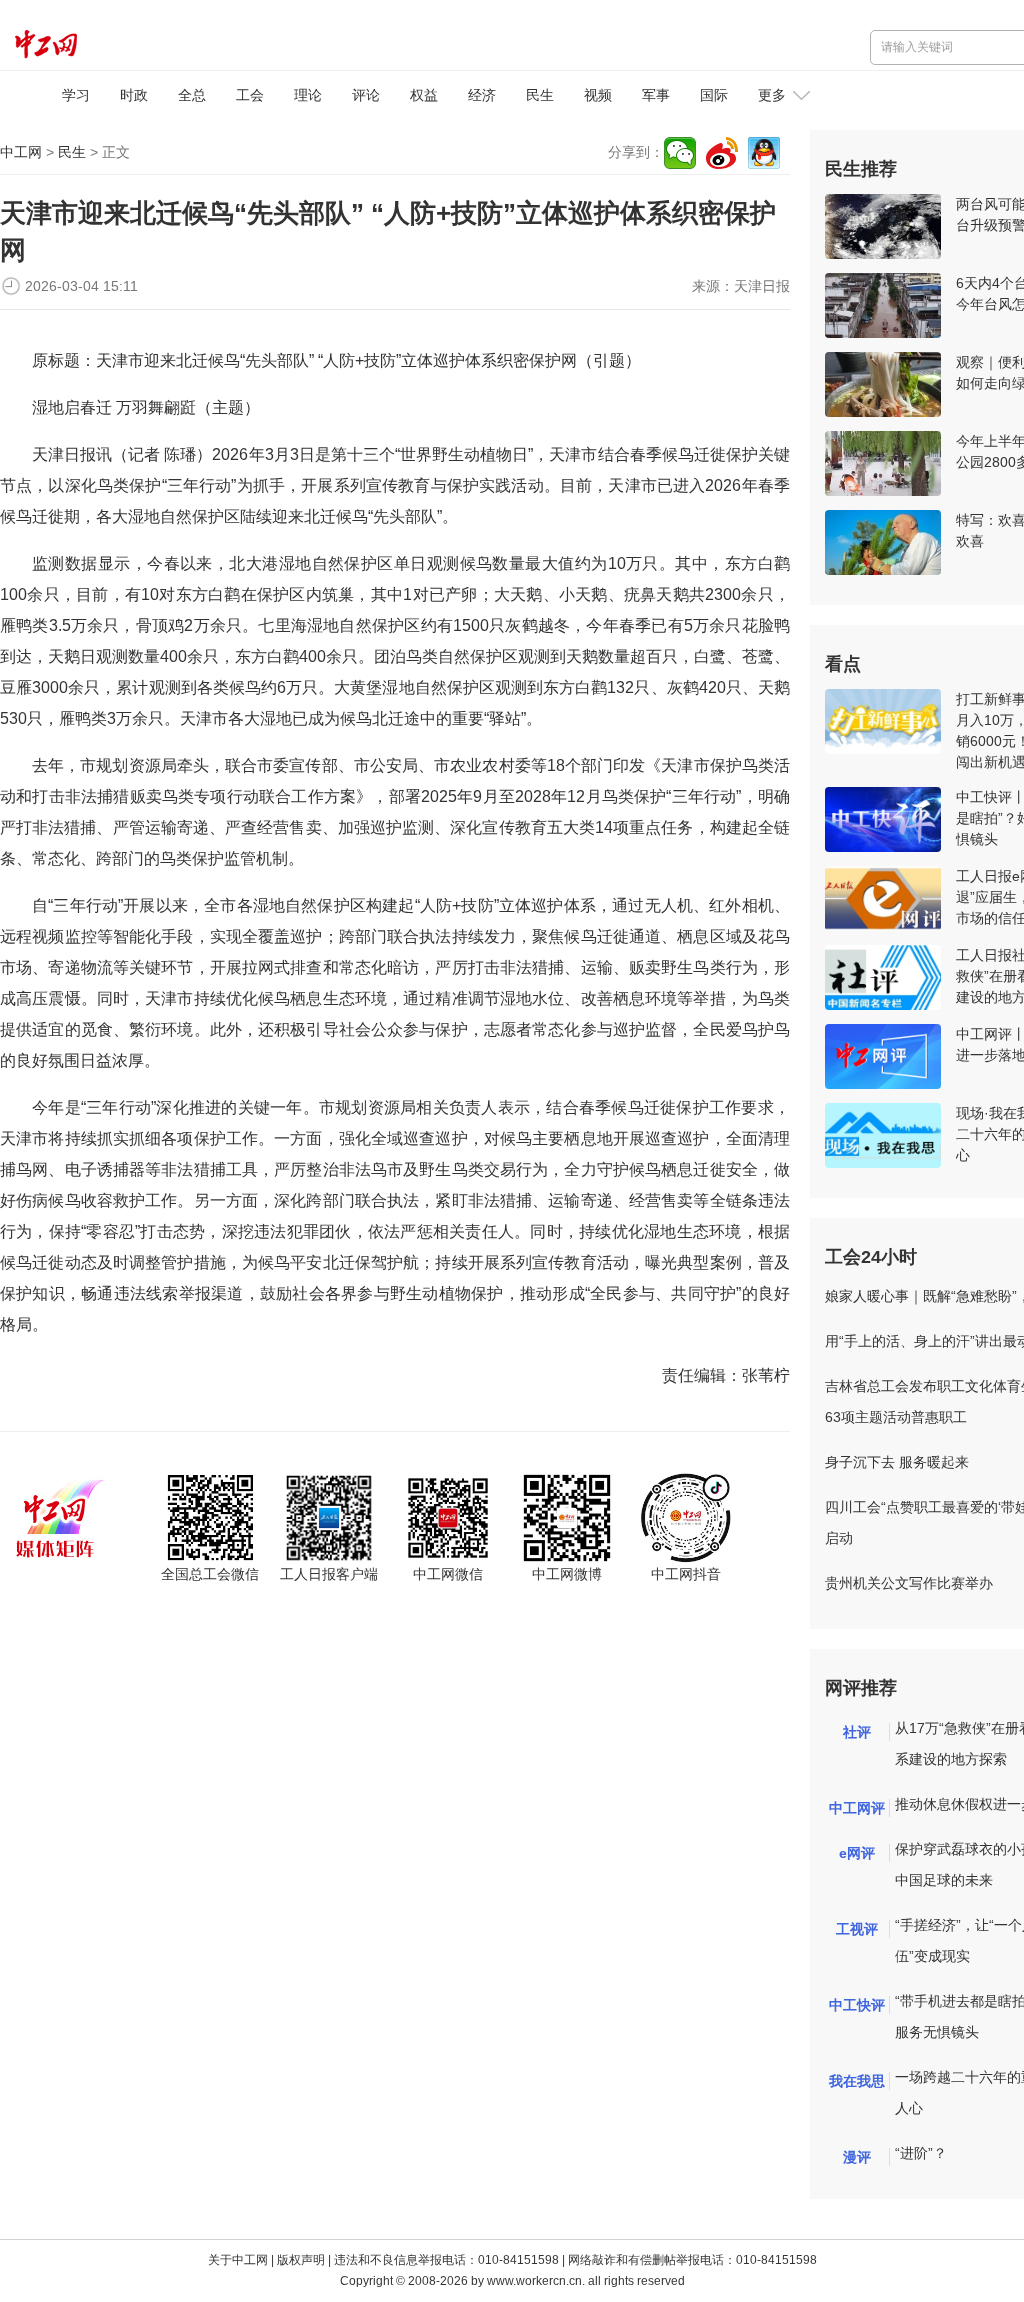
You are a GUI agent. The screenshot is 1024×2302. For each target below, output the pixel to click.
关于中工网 (238, 2260)
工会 (250, 95)
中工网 (21, 152)
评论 (366, 95)
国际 (714, 95)
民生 (540, 95)
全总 (192, 95)
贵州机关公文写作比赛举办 (909, 1583)
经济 (482, 95)
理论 (308, 95)
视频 (598, 95)
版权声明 (301, 2260)
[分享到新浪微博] (722, 153)
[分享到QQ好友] (764, 153)
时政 (134, 95)
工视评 (857, 1929)
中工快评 (857, 2005)
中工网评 (857, 1808)
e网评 (857, 1853)
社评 (857, 1732)
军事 (656, 95)
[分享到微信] (680, 153)
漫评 (857, 2157)
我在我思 (857, 2081)
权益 (424, 95)
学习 (76, 95)
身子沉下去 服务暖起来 (897, 1462)
